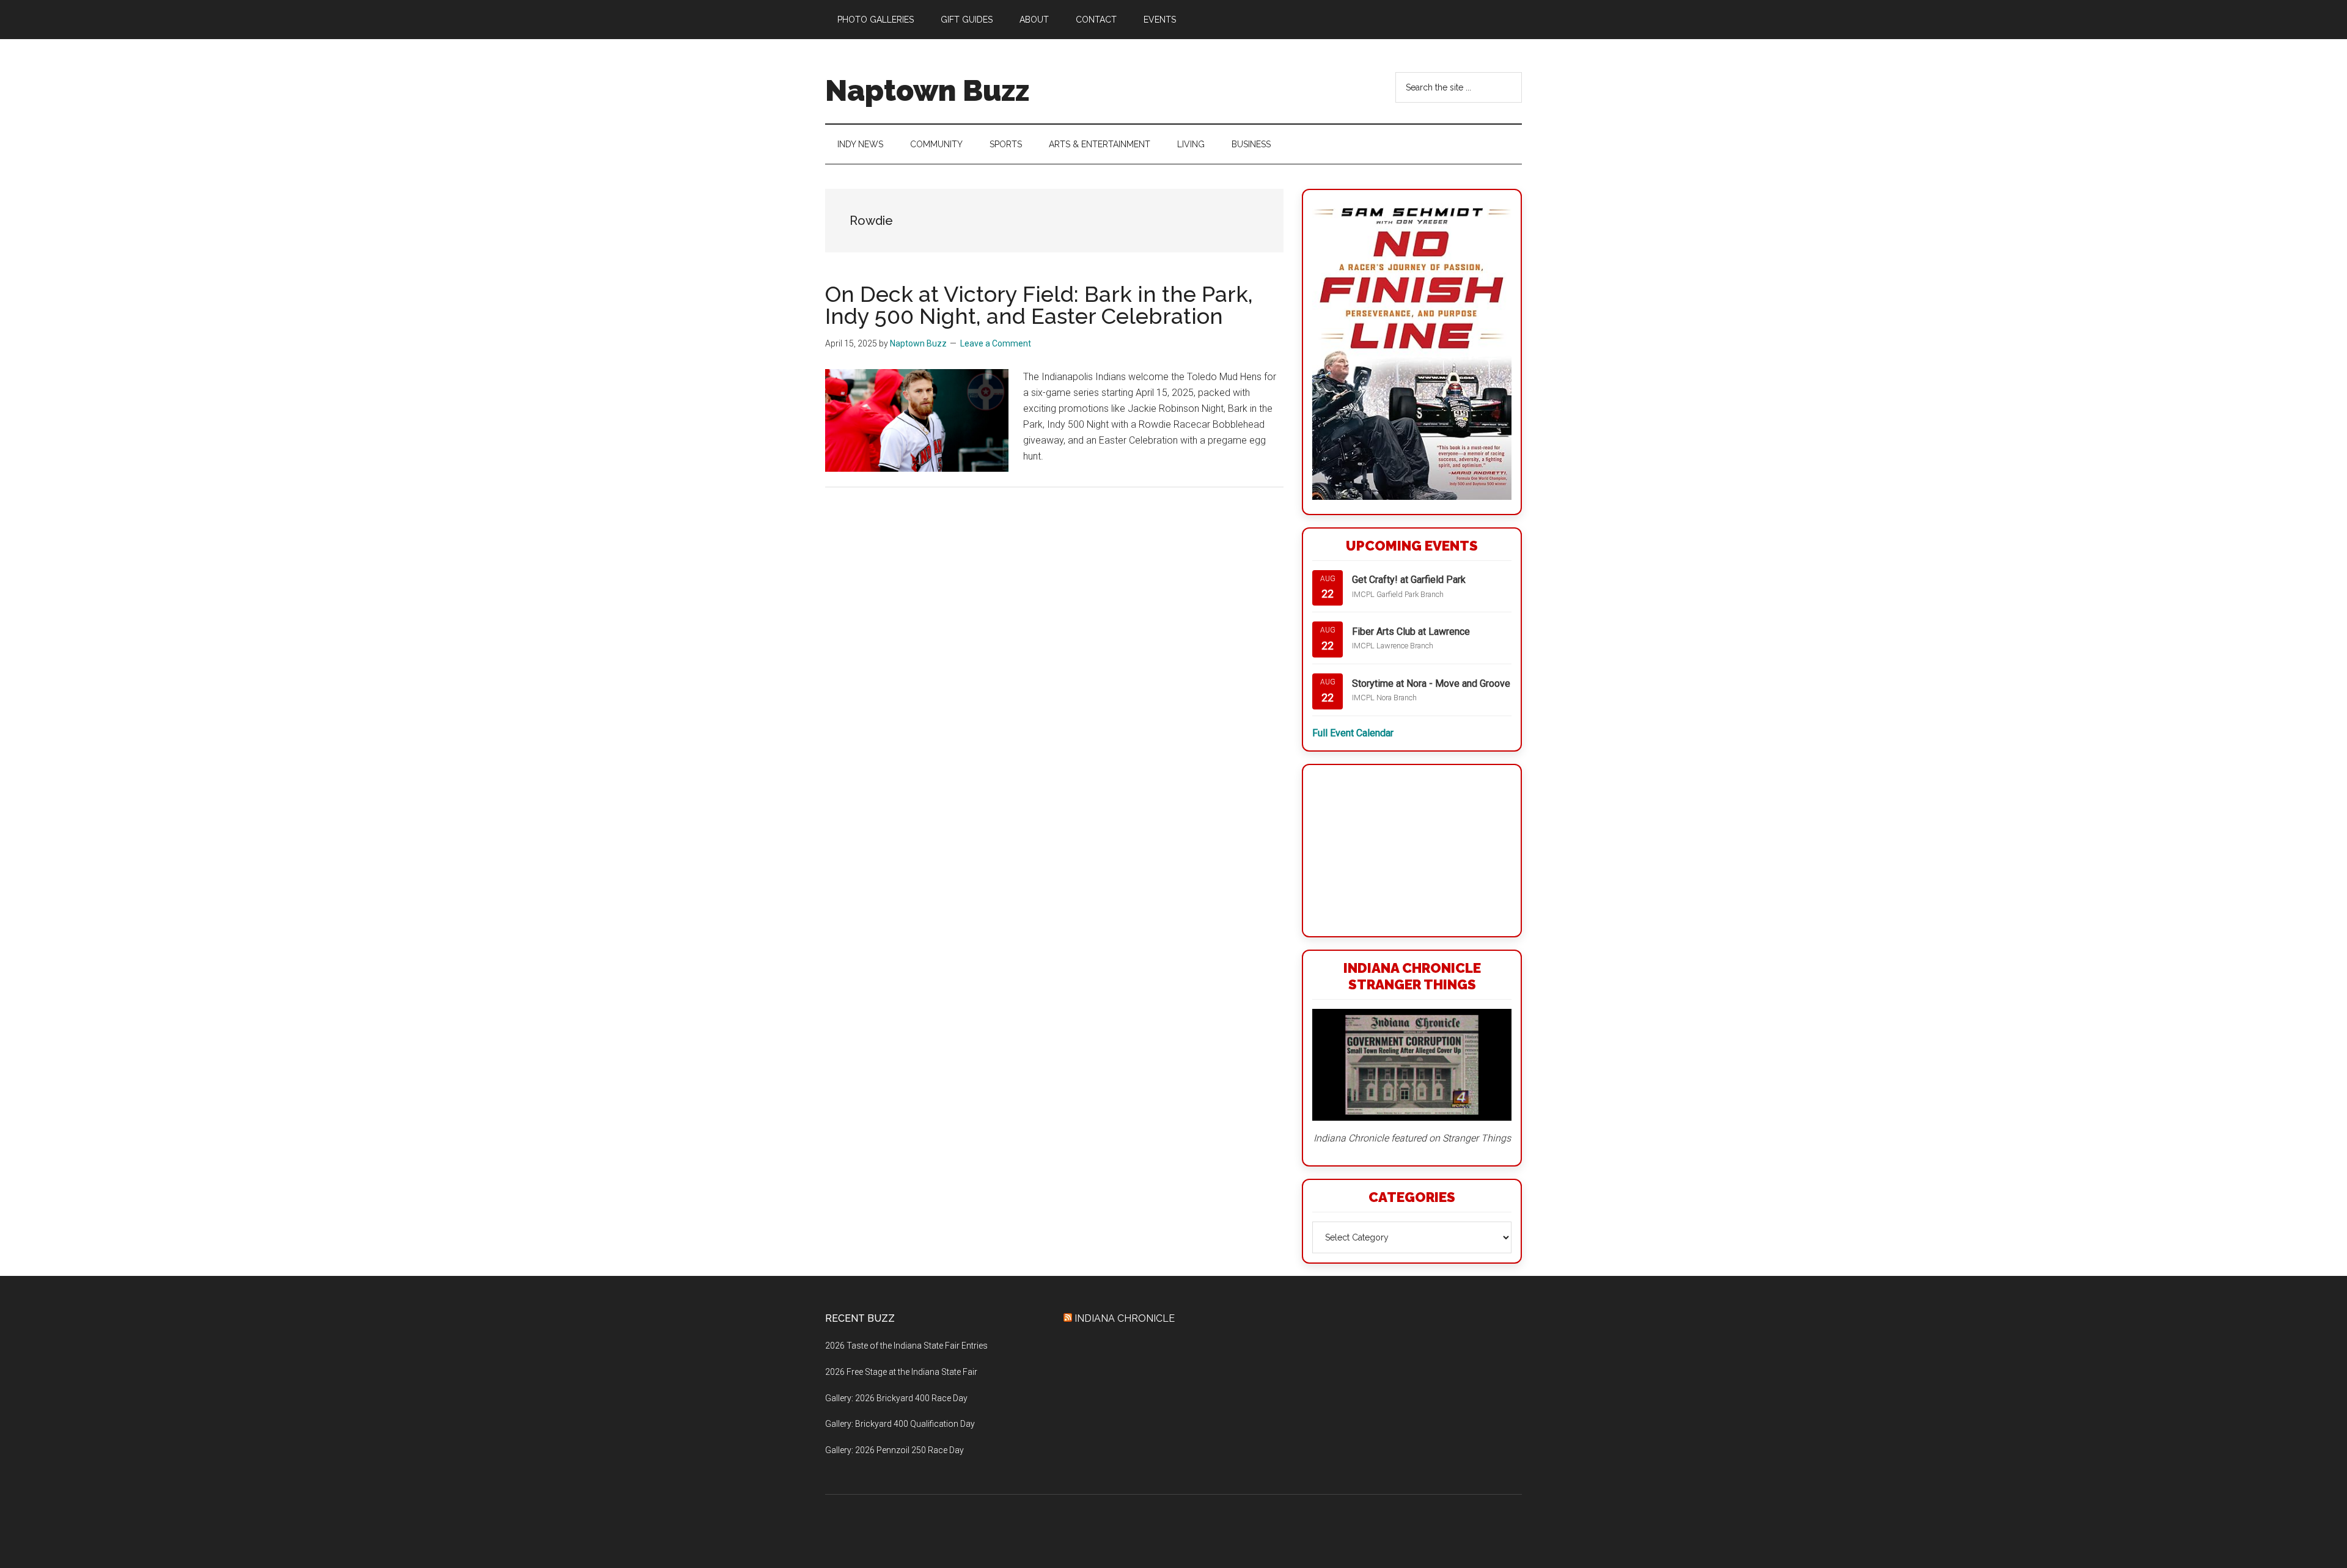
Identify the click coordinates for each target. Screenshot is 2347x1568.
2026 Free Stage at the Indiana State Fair (901, 1372)
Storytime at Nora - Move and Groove (1431, 683)
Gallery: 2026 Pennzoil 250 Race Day (894, 1450)
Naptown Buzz (927, 90)
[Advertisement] (1412, 851)
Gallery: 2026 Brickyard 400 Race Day (896, 1398)
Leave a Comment (996, 343)
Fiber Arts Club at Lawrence (1411, 632)
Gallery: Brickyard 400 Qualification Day (900, 1424)
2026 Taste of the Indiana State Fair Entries (906, 1346)
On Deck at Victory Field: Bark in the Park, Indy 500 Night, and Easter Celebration (1039, 305)
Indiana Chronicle (1125, 1318)
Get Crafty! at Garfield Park (1409, 580)
